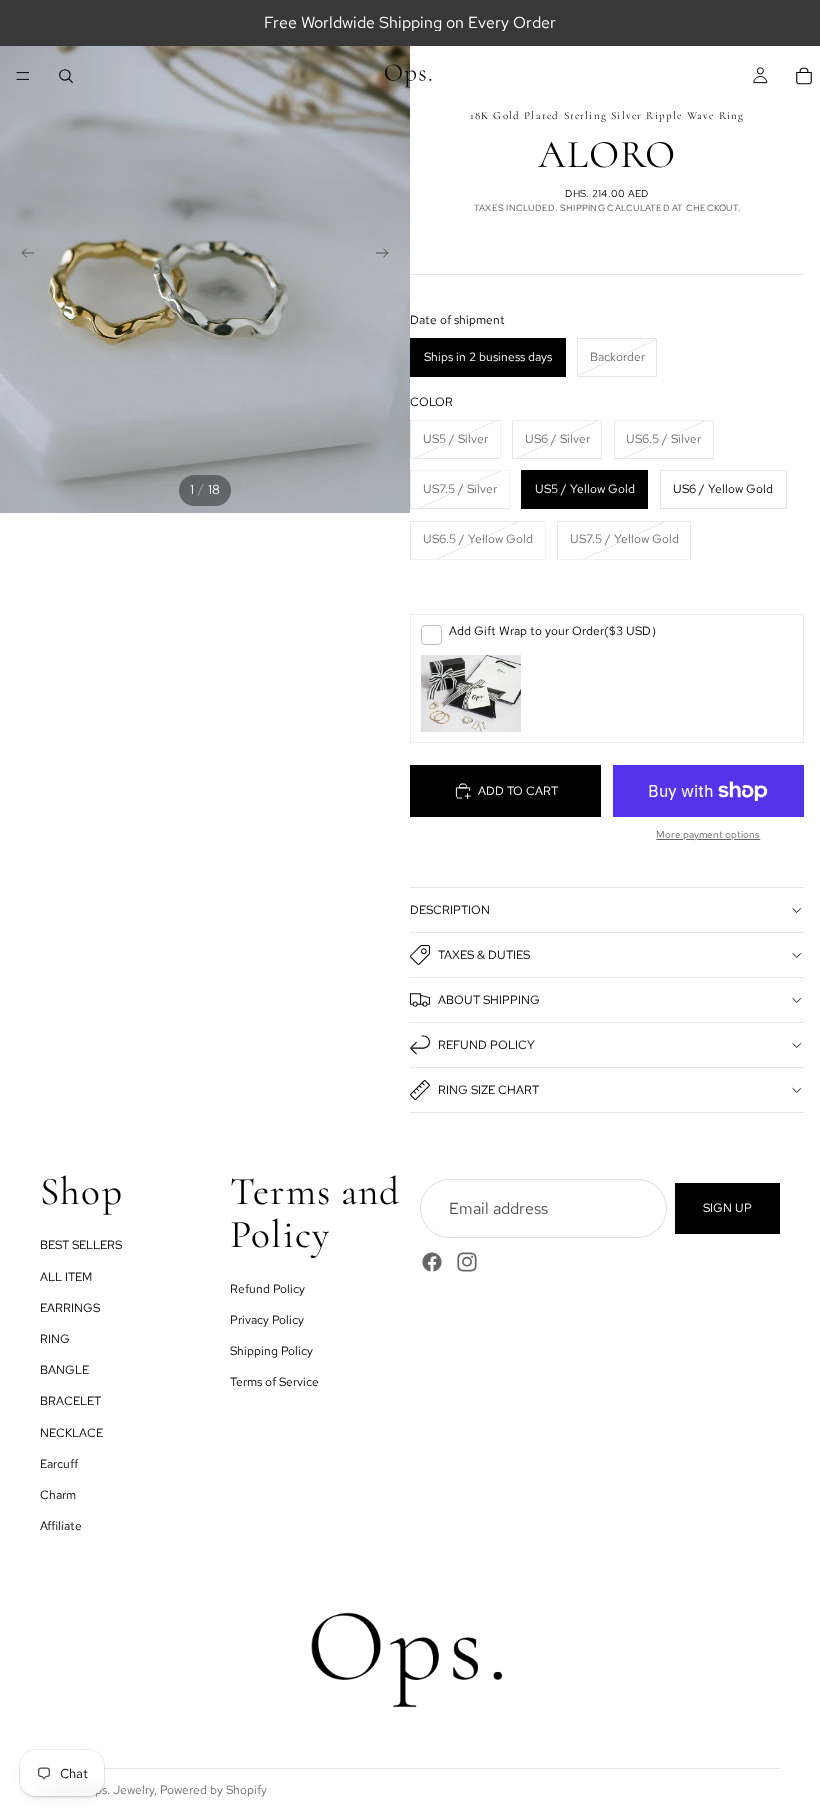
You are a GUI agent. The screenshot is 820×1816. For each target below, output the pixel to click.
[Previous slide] (22, 256)
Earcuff (59, 1463)
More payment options (708, 834)
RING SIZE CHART (488, 1090)
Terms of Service (274, 1382)
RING (55, 1339)
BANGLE (64, 1370)
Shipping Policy (271, 1351)
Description (450, 910)
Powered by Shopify (213, 1790)
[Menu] (23, 76)
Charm (58, 1494)
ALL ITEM (66, 1276)
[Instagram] (467, 1262)
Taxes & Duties (484, 955)
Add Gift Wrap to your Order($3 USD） (556, 631)
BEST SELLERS (81, 1245)
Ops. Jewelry (119, 1790)
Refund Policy (486, 1045)
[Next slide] (388, 256)
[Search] (66, 76)
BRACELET (70, 1401)
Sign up (727, 1208)
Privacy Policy (267, 1319)
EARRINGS (70, 1307)
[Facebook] (432, 1262)
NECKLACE (71, 1432)
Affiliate (61, 1526)
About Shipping (489, 1000)
